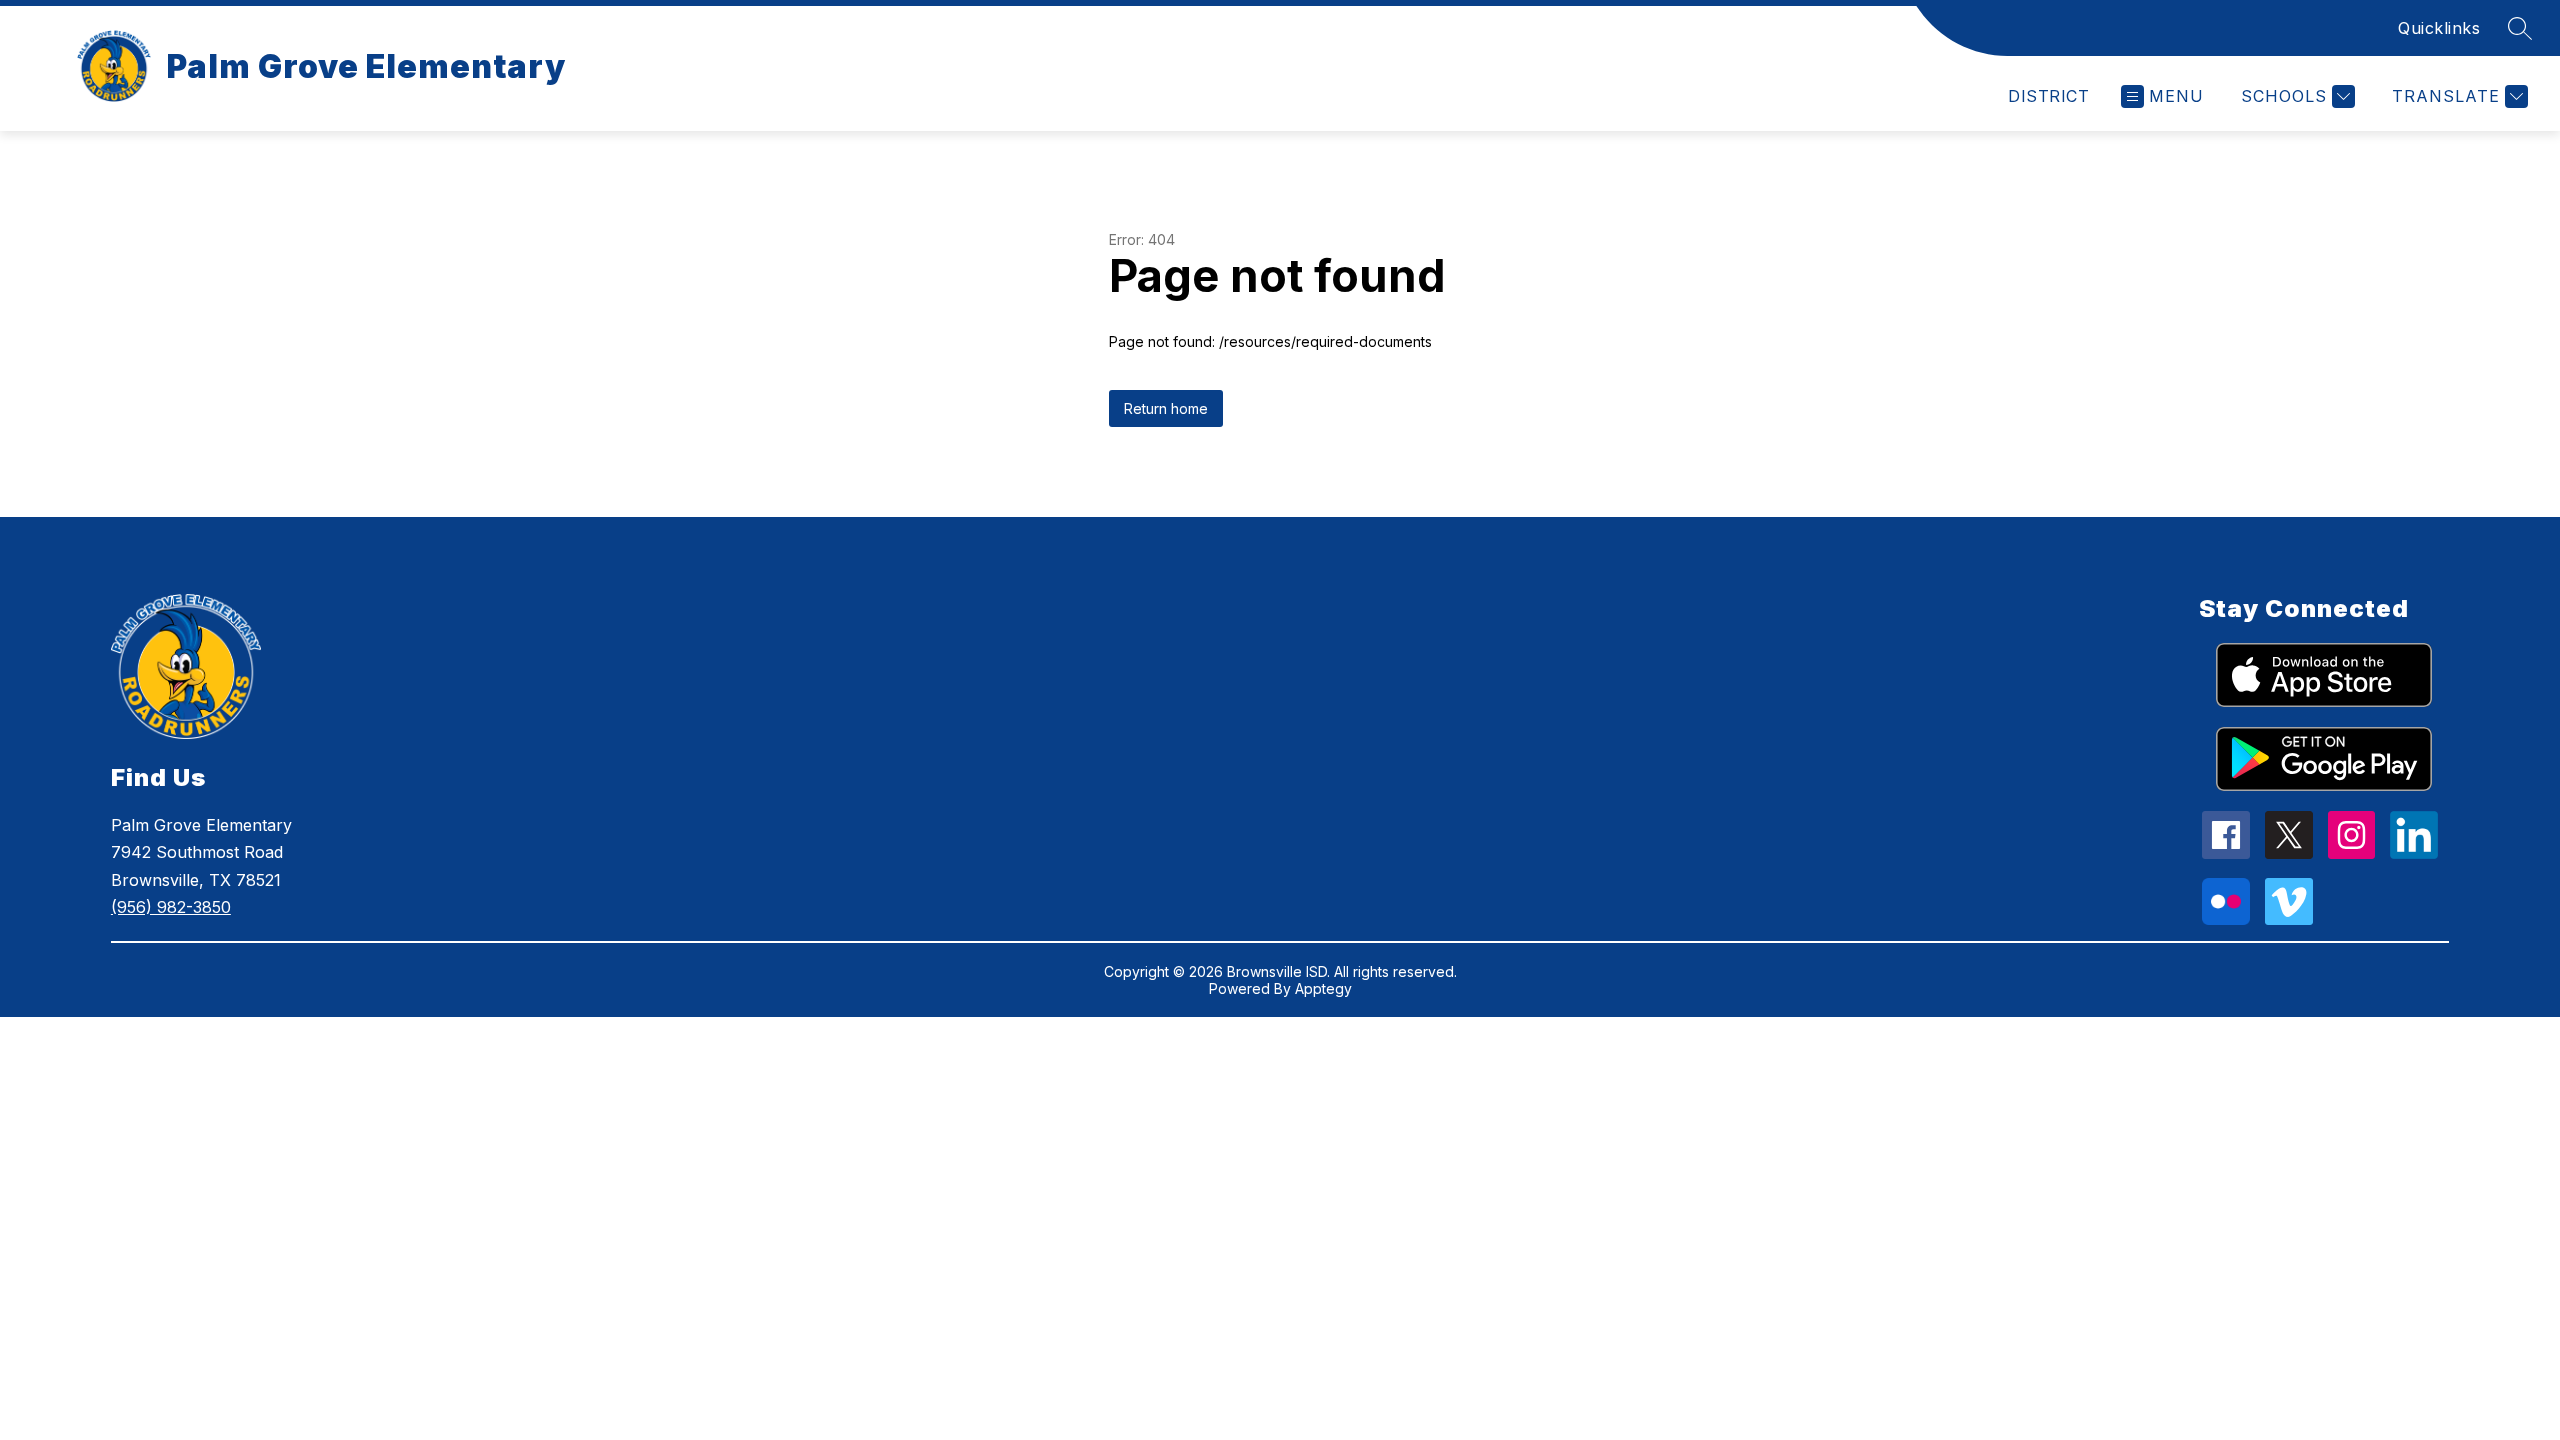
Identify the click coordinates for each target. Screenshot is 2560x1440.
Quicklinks (2439, 28)
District (2048, 96)
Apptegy (1323, 988)
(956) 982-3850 (171, 907)
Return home (1166, 408)
